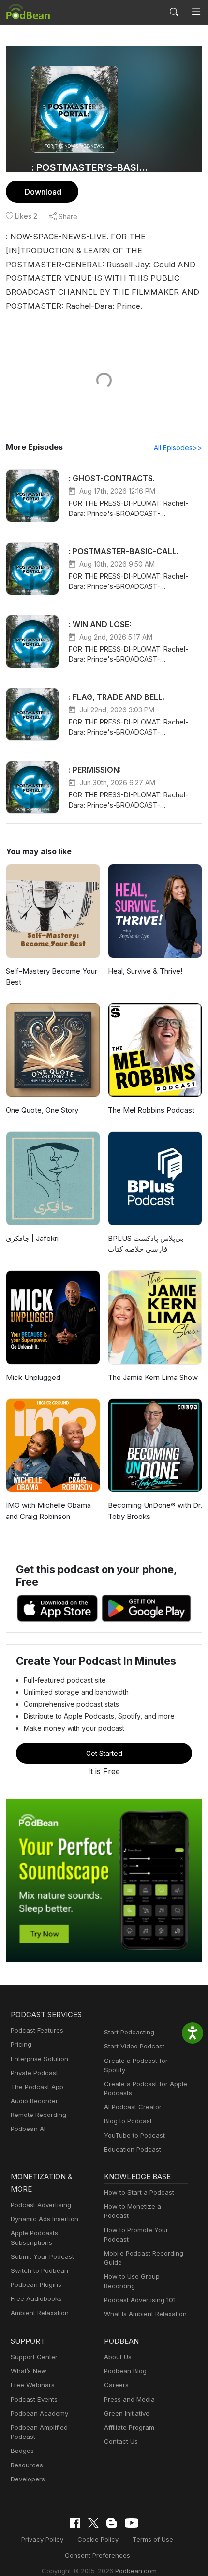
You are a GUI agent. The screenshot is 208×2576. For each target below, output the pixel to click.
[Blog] (112, 2523)
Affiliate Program (129, 2427)
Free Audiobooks (36, 2298)
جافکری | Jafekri (32, 1238)
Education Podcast (133, 2149)
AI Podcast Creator (133, 2107)
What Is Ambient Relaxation (145, 2314)
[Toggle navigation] (196, 12)
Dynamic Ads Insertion (45, 2219)
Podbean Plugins (36, 2284)
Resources (27, 2465)
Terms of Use (153, 2539)
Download (43, 192)
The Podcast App (37, 2087)
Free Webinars (33, 2385)
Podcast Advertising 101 (140, 2300)
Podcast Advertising (41, 2205)
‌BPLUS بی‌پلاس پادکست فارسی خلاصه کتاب (146, 1244)
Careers (116, 2385)
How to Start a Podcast (139, 2192)
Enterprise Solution (39, 2059)
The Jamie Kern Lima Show (153, 1377)
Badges (22, 2451)
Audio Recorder (34, 2101)
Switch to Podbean (39, 2270)
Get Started (104, 1753)
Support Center (34, 2357)
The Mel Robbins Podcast (151, 1110)
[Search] (174, 12)
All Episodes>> (178, 448)
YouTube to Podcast (134, 2135)
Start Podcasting (129, 2032)
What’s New (29, 2371)
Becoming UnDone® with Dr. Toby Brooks (155, 1511)
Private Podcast (34, 2073)
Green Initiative (127, 2413)
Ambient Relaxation (40, 2313)
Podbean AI (28, 2129)
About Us (118, 2357)
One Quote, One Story (42, 1110)
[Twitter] (93, 2523)
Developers (28, 2479)
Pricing (21, 2044)
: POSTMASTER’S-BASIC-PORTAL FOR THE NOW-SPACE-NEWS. (90, 167)
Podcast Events (34, 2399)
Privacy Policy (42, 2539)
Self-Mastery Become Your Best (52, 976)
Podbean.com (136, 2571)
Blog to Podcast (128, 2121)
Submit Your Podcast (42, 2256)
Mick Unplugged (33, 1377)
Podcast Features (37, 2030)
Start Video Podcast (134, 2046)
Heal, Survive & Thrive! (145, 971)
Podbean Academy (39, 2413)
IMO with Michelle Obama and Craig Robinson (48, 1511)
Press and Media (129, 2399)
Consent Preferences (97, 2555)
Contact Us (121, 2441)
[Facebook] (75, 2523)
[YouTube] (132, 2523)
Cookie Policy (98, 2539)
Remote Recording (38, 2115)
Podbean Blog (125, 2371)
